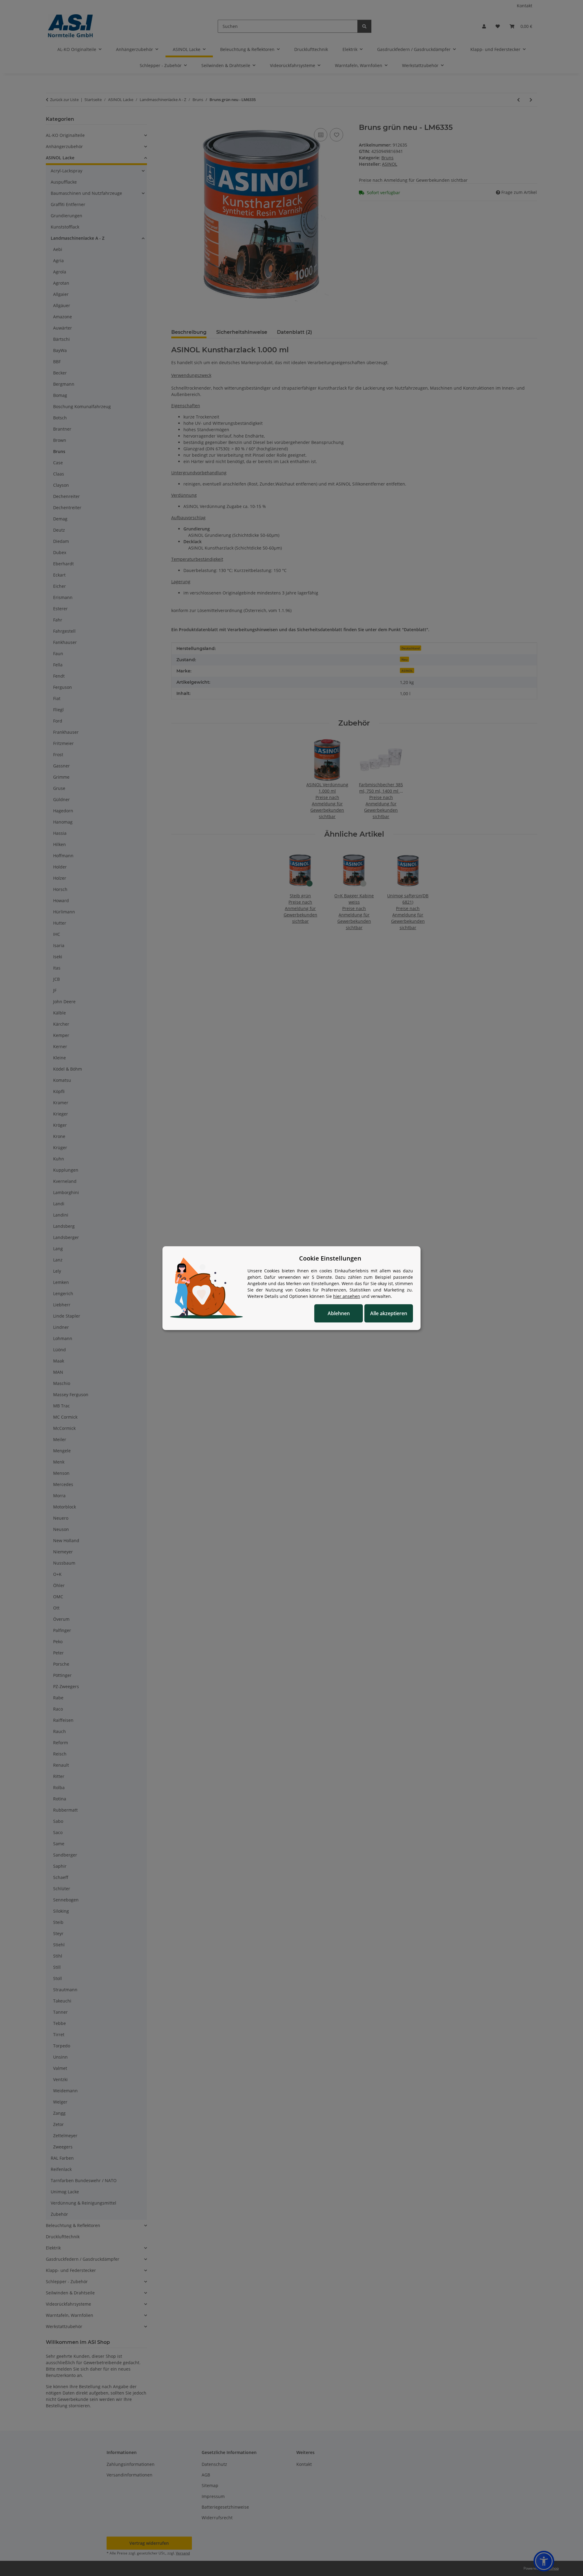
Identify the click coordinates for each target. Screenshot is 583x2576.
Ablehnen (339, 1313)
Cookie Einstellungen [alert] (330, 1258)
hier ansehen (347, 1296)
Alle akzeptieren (389, 1313)
